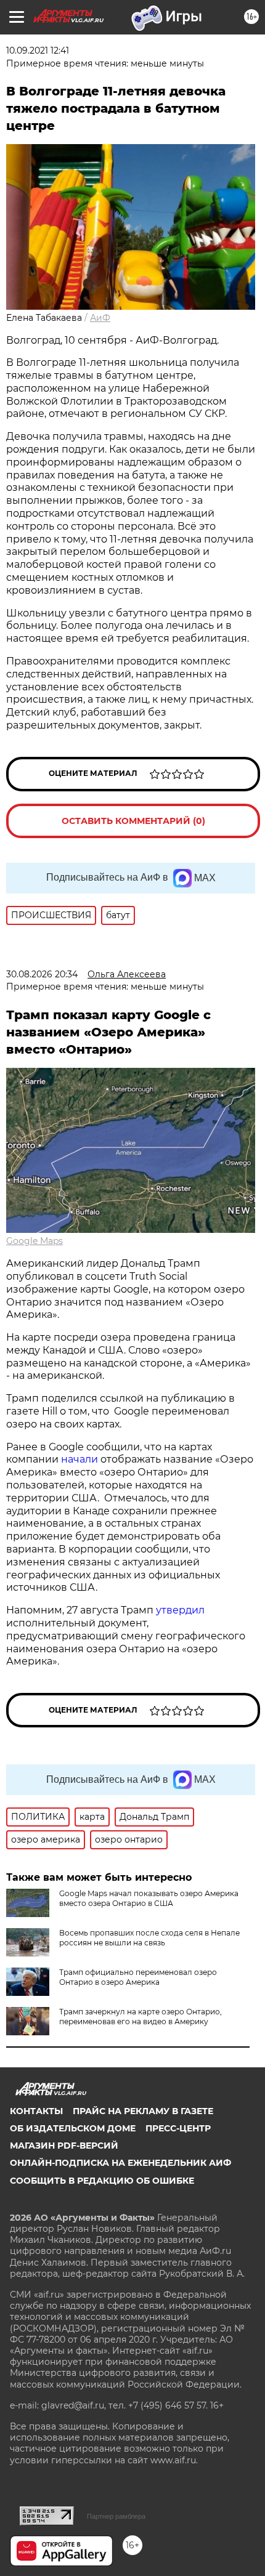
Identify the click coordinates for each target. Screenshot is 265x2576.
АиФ (100, 318)
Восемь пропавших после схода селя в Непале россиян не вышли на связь (149, 1938)
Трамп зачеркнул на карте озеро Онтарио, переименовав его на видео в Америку (141, 2017)
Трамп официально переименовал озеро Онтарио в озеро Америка (138, 1977)
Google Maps (35, 1241)
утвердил (180, 1610)
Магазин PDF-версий (64, 2146)
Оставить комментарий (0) (133, 821)
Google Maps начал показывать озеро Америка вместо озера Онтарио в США (149, 1898)
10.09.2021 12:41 (38, 50)
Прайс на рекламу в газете (143, 2111)
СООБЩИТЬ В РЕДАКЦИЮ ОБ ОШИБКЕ (102, 2181)
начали (81, 1459)
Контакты (36, 2111)
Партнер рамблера (116, 2516)
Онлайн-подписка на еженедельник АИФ (120, 2163)
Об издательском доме (73, 2128)
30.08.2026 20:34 (42, 974)
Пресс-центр (178, 2128)
